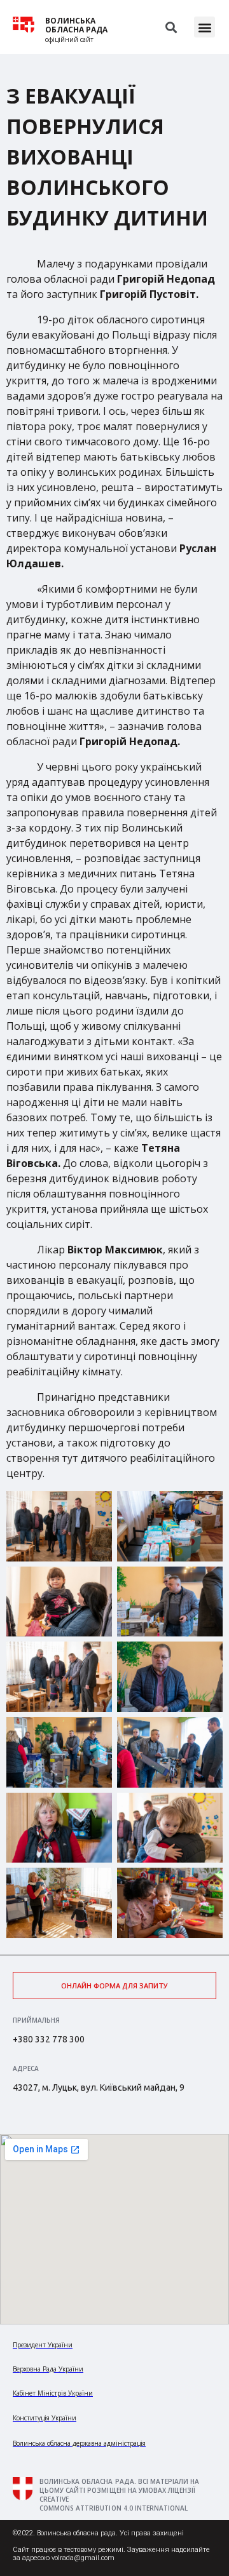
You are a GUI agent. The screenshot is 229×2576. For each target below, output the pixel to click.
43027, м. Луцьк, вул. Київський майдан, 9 (99, 2087)
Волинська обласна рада (76, 25)
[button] (205, 27)
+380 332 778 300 (49, 2039)
